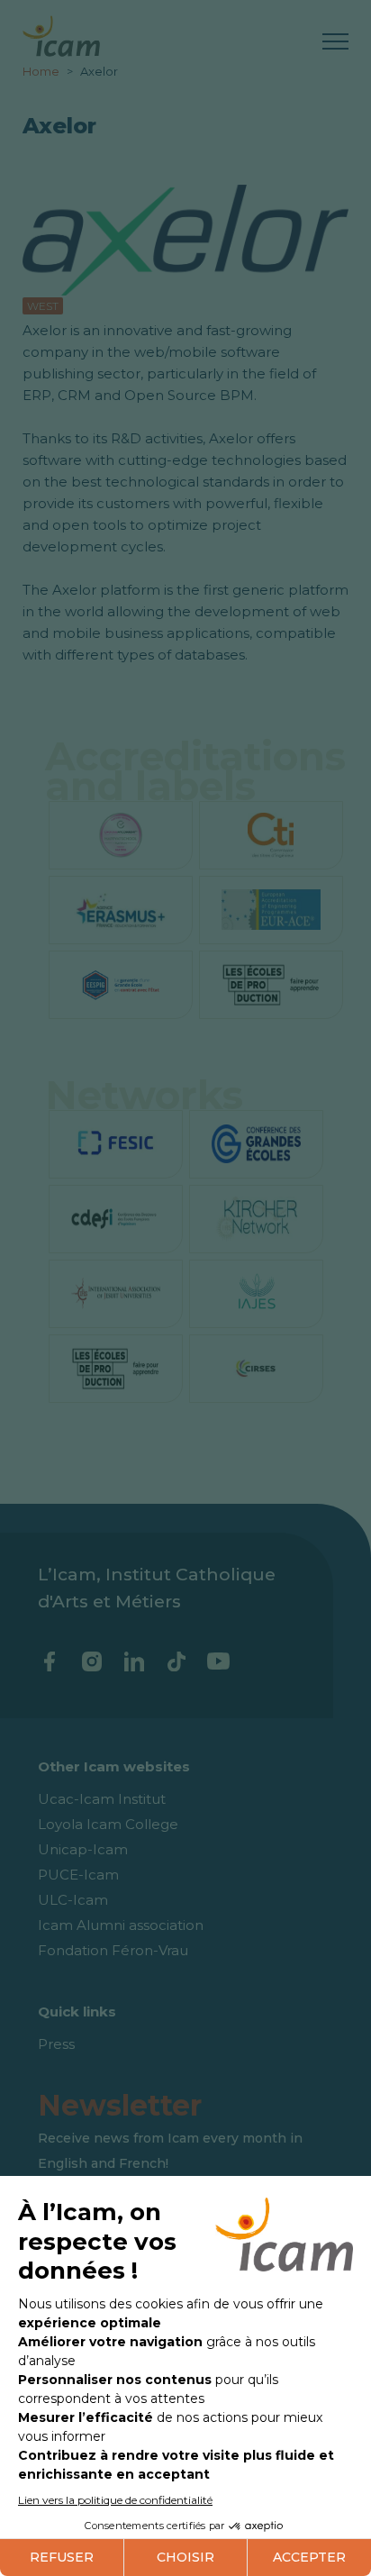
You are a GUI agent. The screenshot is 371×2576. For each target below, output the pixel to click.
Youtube (218, 1661)
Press (56, 2044)
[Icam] (61, 33)
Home (42, 71)
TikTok (176, 1661)
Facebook (49, 1661)
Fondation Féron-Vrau (113, 1950)
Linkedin (134, 1661)
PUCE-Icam (78, 1875)
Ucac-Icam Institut (102, 1799)
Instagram (91, 1661)
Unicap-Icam (83, 1849)
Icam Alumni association (121, 1925)
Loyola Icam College (108, 1824)
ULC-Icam (73, 1900)
